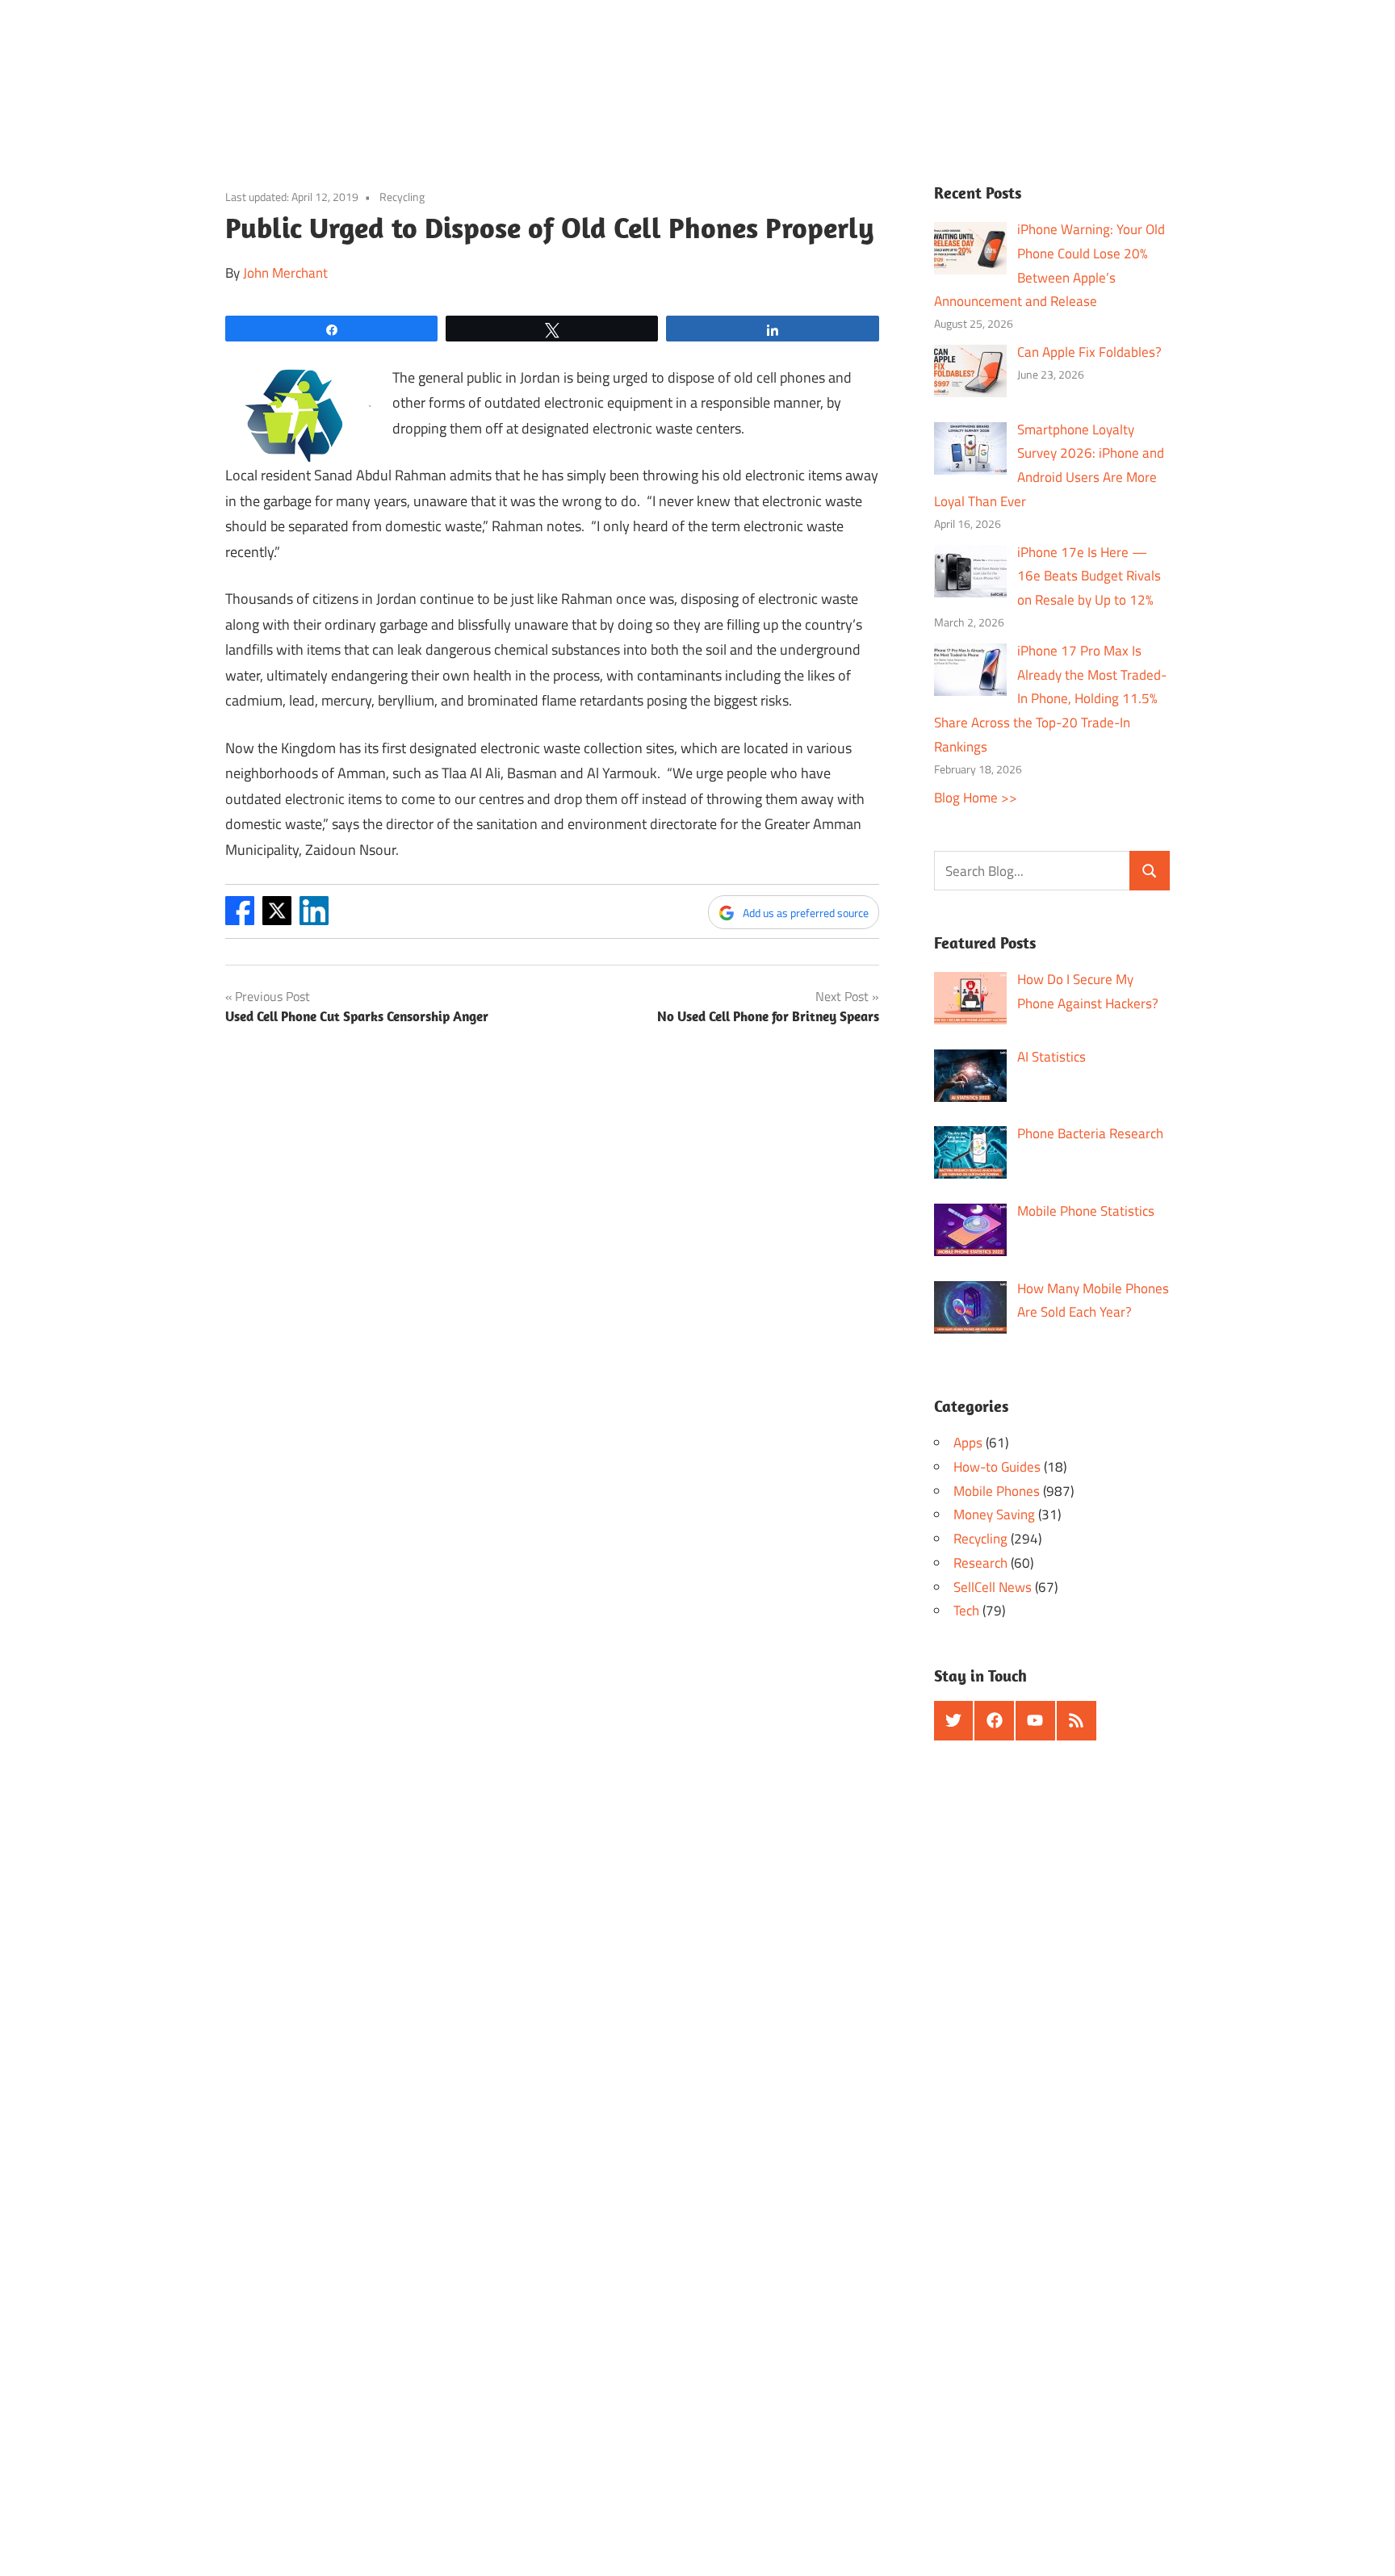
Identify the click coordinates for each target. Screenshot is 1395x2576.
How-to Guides (997, 1467)
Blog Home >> (976, 798)
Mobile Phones (997, 1491)
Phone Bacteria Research (1090, 1133)
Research (980, 1563)
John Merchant (285, 273)
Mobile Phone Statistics (1086, 1211)
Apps (968, 1443)
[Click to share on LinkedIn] (314, 920)
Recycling (402, 197)
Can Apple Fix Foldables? (1089, 352)
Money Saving (994, 1514)
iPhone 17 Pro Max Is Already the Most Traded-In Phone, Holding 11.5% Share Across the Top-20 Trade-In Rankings (1051, 699)
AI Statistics (1051, 1057)
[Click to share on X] (277, 920)
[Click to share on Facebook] (240, 920)
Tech (966, 1611)
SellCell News (993, 1587)
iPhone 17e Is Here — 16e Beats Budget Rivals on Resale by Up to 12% (1089, 576)
